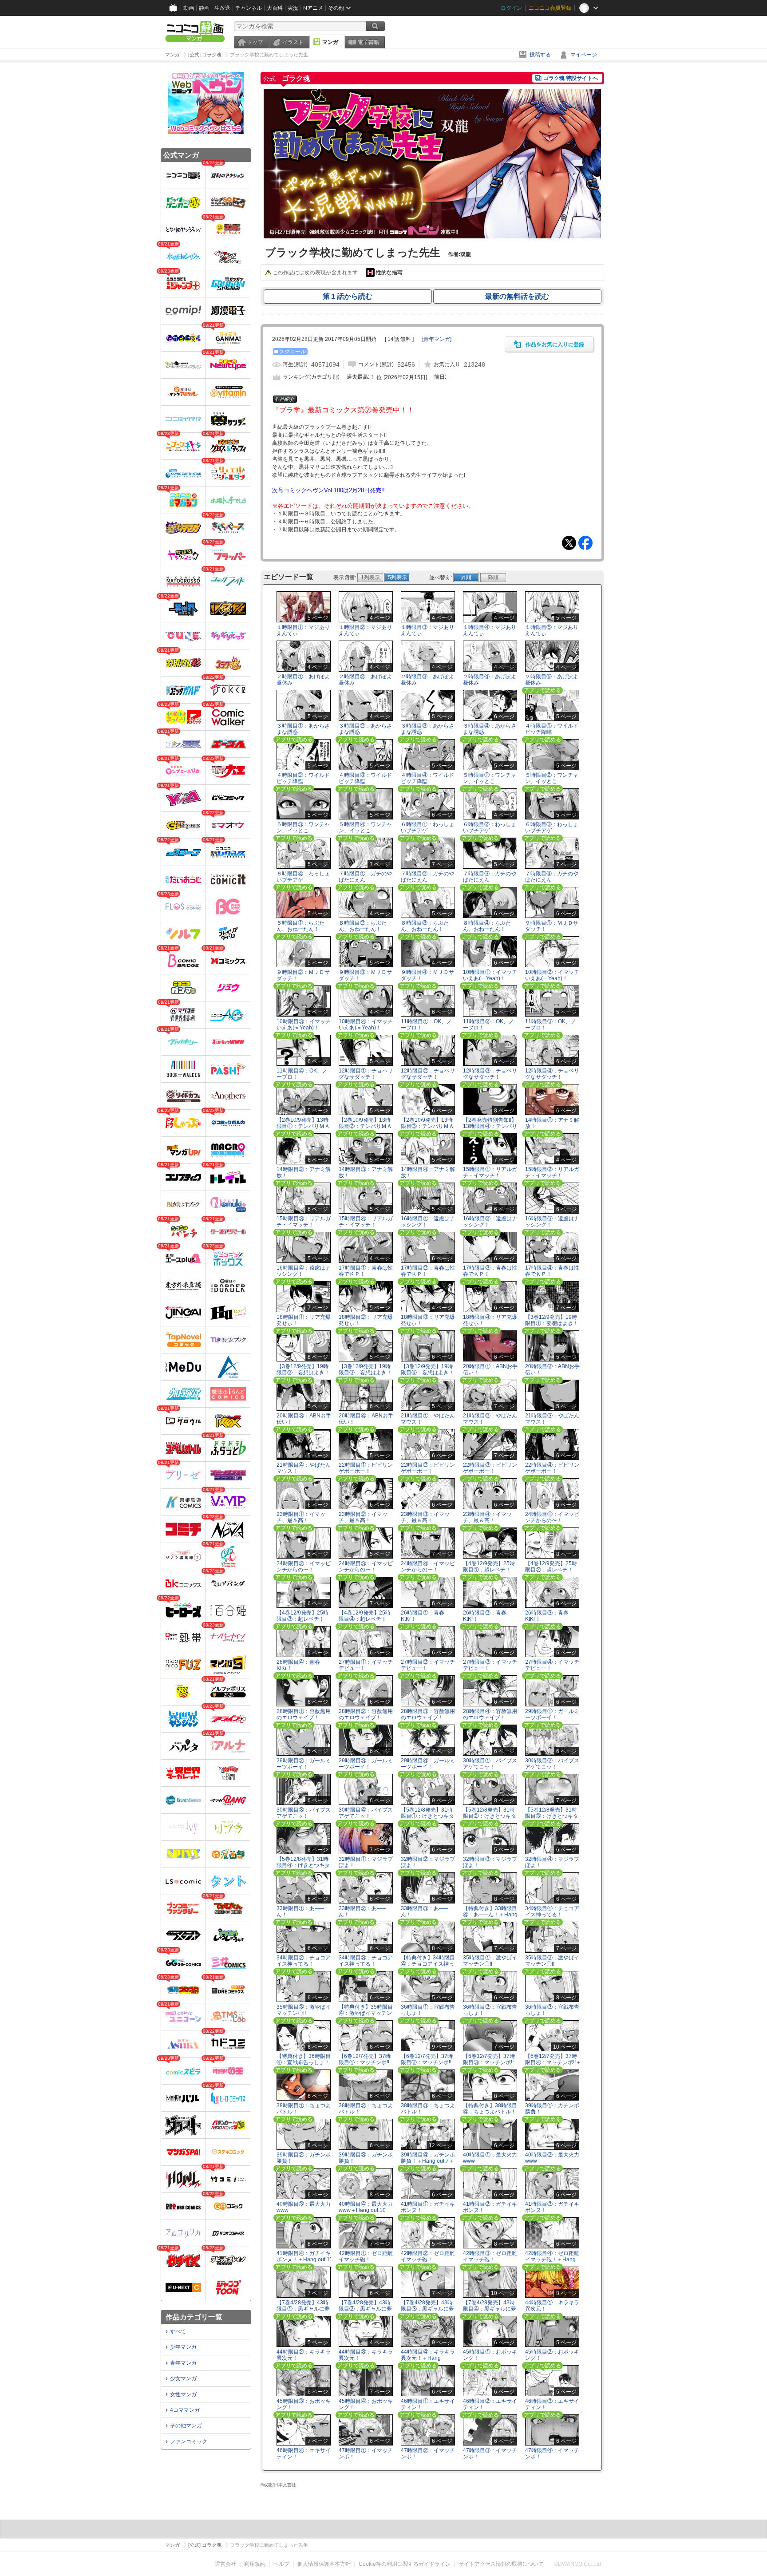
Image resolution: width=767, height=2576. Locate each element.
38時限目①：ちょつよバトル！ (304, 2108)
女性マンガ (183, 2394)
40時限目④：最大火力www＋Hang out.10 (366, 2207)
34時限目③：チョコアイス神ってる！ (366, 1961)
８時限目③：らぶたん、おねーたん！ (425, 926)
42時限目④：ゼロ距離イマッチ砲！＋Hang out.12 (552, 2259)
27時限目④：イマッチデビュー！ (552, 1665)
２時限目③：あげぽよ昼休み (427, 679)
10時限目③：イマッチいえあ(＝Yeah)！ (304, 1024)
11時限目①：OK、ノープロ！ (426, 1024)
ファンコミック (189, 2441)
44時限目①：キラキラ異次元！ (552, 2305)
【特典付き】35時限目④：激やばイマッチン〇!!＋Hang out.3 (366, 2013)
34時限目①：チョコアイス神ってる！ (552, 1911)
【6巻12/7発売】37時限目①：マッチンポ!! (365, 2059)
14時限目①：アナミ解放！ (552, 1123)
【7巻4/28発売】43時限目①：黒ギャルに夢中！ (303, 2308)
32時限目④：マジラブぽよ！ (552, 1862)
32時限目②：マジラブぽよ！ (428, 1862)
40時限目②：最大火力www (552, 2158)
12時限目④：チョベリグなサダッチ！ (552, 1074)
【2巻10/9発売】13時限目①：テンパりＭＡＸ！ (303, 1126)
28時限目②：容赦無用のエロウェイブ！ (366, 1714)
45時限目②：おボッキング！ (552, 2355)
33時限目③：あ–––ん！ (425, 1911)
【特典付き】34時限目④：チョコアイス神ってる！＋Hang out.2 (428, 1963)
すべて (178, 2331)
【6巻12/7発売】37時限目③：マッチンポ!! (489, 2059)
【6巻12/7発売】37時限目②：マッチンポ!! (427, 2059)
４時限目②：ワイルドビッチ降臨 (303, 778)
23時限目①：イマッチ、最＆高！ (301, 1517)
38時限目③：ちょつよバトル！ (428, 2108)
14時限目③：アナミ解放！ (366, 1172)
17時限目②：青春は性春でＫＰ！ (428, 1271)
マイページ (584, 55)
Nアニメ (313, 8)
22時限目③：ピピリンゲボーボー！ (490, 1468)
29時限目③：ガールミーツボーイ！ (366, 1763)
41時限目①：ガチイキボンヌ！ (428, 2207)
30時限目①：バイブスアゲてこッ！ (490, 1763)
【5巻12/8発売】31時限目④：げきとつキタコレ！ (303, 1865)
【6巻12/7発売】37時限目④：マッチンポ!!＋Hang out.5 (553, 2062)
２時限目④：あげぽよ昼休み (490, 679)
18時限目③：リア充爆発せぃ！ (428, 1320)
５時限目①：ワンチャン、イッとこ (490, 778)
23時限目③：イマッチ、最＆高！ (425, 1517)
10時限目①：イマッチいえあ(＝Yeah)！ (490, 975)
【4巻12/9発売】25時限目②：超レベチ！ (551, 1566)
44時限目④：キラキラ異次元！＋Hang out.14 (428, 2358)
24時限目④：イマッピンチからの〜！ (428, 1566)
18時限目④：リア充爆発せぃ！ (490, 1320)
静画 (204, 8)
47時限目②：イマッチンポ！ (428, 2453)
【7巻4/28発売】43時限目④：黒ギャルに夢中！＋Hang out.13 (490, 2308)
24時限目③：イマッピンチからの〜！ (366, 1566)
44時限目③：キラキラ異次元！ (366, 2355)
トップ (255, 42)
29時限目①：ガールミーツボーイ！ (552, 1714)
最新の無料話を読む (517, 296)
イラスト (293, 42)
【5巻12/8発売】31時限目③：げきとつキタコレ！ (552, 1816)
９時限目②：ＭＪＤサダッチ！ (303, 975)
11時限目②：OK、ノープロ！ (488, 1024)
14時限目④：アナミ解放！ (428, 1172)
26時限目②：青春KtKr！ (485, 1616)
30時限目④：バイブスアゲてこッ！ (366, 1813)
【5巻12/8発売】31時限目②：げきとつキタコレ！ (490, 1816)
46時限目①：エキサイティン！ (428, 2404)
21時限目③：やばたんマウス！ (552, 1419)
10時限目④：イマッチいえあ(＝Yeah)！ (366, 1024)
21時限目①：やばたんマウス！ (428, 1419)
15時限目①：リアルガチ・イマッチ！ (490, 1172)
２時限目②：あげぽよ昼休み (365, 679)
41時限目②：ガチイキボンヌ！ (490, 2207)
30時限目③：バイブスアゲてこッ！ (304, 1813)
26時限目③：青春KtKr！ (547, 1616)
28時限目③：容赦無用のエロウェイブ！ (428, 1714)
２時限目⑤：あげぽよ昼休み (552, 679)
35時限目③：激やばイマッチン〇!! (304, 2010)
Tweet (569, 543)
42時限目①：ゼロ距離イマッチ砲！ (366, 2256)
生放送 (222, 8)
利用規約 (255, 2564)
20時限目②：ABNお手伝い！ (552, 1369)
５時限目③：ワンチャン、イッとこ (303, 827)
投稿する (540, 55)
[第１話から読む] (432, 237)
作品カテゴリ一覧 (194, 2317)
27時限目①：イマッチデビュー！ (366, 1665)
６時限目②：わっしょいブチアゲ (490, 827)
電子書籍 (368, 42)
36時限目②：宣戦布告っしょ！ (490, 2010)
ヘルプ (281, 2564)
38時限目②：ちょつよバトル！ (366, 2108)
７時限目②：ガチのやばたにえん (427, 876)
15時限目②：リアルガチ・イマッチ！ (552, 1172)
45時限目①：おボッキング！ (490, 2355)
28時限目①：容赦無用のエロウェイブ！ (304, 1714)
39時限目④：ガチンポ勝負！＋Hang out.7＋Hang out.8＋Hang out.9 (428, 2164)
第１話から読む (348, 296)
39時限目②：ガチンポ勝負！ (304, 2158)
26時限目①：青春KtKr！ (423, 1616)
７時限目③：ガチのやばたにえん (490, 876)
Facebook (585, 543)
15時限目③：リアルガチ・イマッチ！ (304, 1221)
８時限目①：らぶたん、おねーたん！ (300, 926)
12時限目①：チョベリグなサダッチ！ (366, 1074)
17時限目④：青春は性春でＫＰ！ (552, 1271)
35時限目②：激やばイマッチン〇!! (552, 1961)
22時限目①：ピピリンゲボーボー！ (366, 1468)
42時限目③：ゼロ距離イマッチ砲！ (490, 2256)
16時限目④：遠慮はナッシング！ (304, 1271)
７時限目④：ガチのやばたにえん (552, 876)
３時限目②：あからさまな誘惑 (365, 729)
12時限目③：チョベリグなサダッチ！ (490, 1074)
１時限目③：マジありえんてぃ (427, 630)
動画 (189, 8)
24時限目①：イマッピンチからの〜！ (552, 1517)
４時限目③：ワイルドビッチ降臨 (365, 778)
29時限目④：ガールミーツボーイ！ (428, 1763)
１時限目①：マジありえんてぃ (303, 630)
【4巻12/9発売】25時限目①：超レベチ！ (489, 1566)
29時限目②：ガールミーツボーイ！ (304, 1763)
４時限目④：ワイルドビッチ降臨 (427, 778)
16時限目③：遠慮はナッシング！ (552, 1221)
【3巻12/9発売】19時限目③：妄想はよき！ (365, 1369)
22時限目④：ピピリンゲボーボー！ (552, 1468)
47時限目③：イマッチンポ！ (490, 2453)
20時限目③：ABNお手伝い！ (304, 1419)
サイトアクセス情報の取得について (501, 2564)
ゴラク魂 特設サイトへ (571, 78)
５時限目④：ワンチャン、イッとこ (365, 827)
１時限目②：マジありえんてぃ (365, 630)
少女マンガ (183, 2378)
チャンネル (249, 8)
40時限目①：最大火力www (490, 2158)
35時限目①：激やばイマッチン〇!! (490, 1961)
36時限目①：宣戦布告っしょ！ (428, 2010)
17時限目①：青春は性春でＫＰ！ (366, 1271)
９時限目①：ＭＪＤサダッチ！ (552, 926)
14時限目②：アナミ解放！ (304, 1172)
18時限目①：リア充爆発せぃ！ (304, 1320)
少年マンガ (183, 2347)
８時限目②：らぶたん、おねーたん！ (363, 926)
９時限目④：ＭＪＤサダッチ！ (427, 975)
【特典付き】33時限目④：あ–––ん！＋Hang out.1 (490, 1914)
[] (437, 339)
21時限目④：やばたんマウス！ (304, 1468)
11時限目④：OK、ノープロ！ (302, 1074)
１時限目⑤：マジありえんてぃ (552, 630)
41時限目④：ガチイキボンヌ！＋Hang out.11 (304, 2256)
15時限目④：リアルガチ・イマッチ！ (366, 1221)
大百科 (275, 8)
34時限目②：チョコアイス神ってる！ (304, 1961)
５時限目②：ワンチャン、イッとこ (552, 778)
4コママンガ (185, 2410)
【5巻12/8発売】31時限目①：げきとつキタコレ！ (427, 1816)
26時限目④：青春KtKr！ (298, 1665)
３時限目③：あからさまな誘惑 (427, 729)
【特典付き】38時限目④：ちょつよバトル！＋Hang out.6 (490, 2111)
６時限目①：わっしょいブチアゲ (427, 827)
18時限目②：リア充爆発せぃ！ (366, 1320)
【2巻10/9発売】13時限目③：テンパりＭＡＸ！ (427, 1126)
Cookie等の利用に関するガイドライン (405, 2564)
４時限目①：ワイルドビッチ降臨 (552, 729)
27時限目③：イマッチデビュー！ (490, 1665)
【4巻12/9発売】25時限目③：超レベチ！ (302, 1616)
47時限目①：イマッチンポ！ (366, 2453)
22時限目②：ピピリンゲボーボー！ (428, 1468)
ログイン (511, 8)
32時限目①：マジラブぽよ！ (366, 1862)
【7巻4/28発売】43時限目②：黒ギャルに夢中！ (365, 2308)
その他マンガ (186, 2426)
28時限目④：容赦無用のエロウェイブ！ (490, 1714)
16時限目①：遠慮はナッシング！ (428, 1221)
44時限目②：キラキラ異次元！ (304, 2355)
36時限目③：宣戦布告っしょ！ (552, 2010)
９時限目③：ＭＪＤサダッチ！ (365, 975)
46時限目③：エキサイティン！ (552, 2404)
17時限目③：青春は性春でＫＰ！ (490, 1271)
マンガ (330, 42)
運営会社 (225, 2564)
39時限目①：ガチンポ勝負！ (552, 2108)
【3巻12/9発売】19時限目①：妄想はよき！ (552, 1320)
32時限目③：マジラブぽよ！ (490, 1862)
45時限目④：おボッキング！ (366, 2404)
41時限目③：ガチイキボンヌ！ (552, 2207)
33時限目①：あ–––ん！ (300, 1911)
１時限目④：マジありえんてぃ (490, 630)
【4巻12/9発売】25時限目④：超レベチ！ (365, 1616)
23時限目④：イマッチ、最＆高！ (487, 1517)
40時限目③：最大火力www (304, 2207)
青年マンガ (183, 2363)
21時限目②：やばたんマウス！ (490, 1419)
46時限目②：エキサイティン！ (490, 2404)
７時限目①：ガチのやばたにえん (365, 876)
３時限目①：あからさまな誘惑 (303, 729)
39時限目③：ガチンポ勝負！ (366, 2158)
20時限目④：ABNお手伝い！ (366, 1419)
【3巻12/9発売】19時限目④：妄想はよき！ (427, 1369)
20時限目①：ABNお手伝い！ (490, 1369)
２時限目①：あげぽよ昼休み (303, 679)
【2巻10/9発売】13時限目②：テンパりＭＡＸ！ (365, 1126)
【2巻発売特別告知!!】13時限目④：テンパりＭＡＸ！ (490, 1126)
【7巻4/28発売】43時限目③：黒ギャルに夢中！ (427, 2308)
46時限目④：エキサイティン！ (304, 2453)
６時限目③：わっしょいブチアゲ (552, 827)
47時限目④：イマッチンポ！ (552, 2453)
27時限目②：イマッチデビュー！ (428, 1665)
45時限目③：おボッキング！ (304, 2404)
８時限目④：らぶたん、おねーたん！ (487, 926)
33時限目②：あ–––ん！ (362, 1911)
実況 (293, 8)
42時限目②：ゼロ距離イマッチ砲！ (428, 2256)
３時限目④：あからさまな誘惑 (490, 729)
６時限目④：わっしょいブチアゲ (303, 876)
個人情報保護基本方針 (324, 2564)
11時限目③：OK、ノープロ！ (551, 1024)
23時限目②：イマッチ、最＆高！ (363, 1517)
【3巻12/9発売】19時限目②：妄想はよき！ (303, 1369)
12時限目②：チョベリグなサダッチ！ (428, 1074)
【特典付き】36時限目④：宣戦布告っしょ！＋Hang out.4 (304, 2062)
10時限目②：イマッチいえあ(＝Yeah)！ (552, 975)
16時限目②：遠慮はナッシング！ (490, 1221)
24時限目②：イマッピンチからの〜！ (304, 1566)
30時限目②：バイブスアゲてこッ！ (552, 1763)
